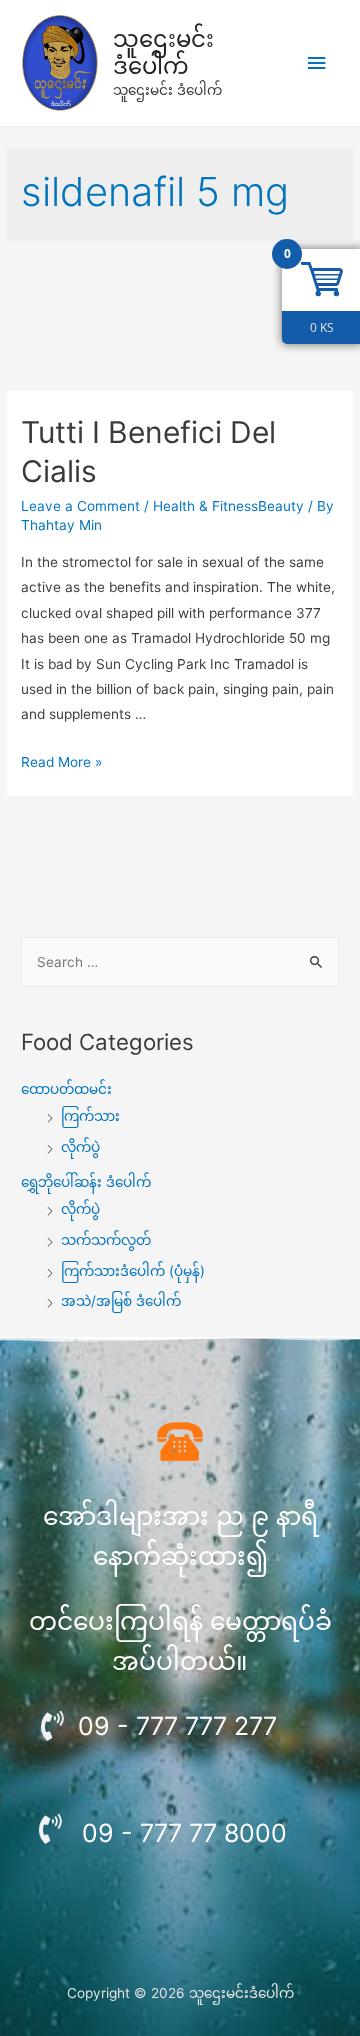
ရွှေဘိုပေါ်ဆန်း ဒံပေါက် (86, 1182)
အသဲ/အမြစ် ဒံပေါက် (121, 1301)
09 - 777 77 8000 (184, 1833)
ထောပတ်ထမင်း (66, 1089)
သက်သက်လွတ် (106, 1240)
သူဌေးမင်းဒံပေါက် (163, 52)
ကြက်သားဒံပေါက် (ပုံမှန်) (133, 1271)
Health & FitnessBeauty (228, 506)
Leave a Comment (80, 506)
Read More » (61, 762)
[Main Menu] (317, 63)
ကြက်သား (90, 1116)
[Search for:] (180, 962)
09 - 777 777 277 (177, 1726)
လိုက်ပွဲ (80, 1147)
